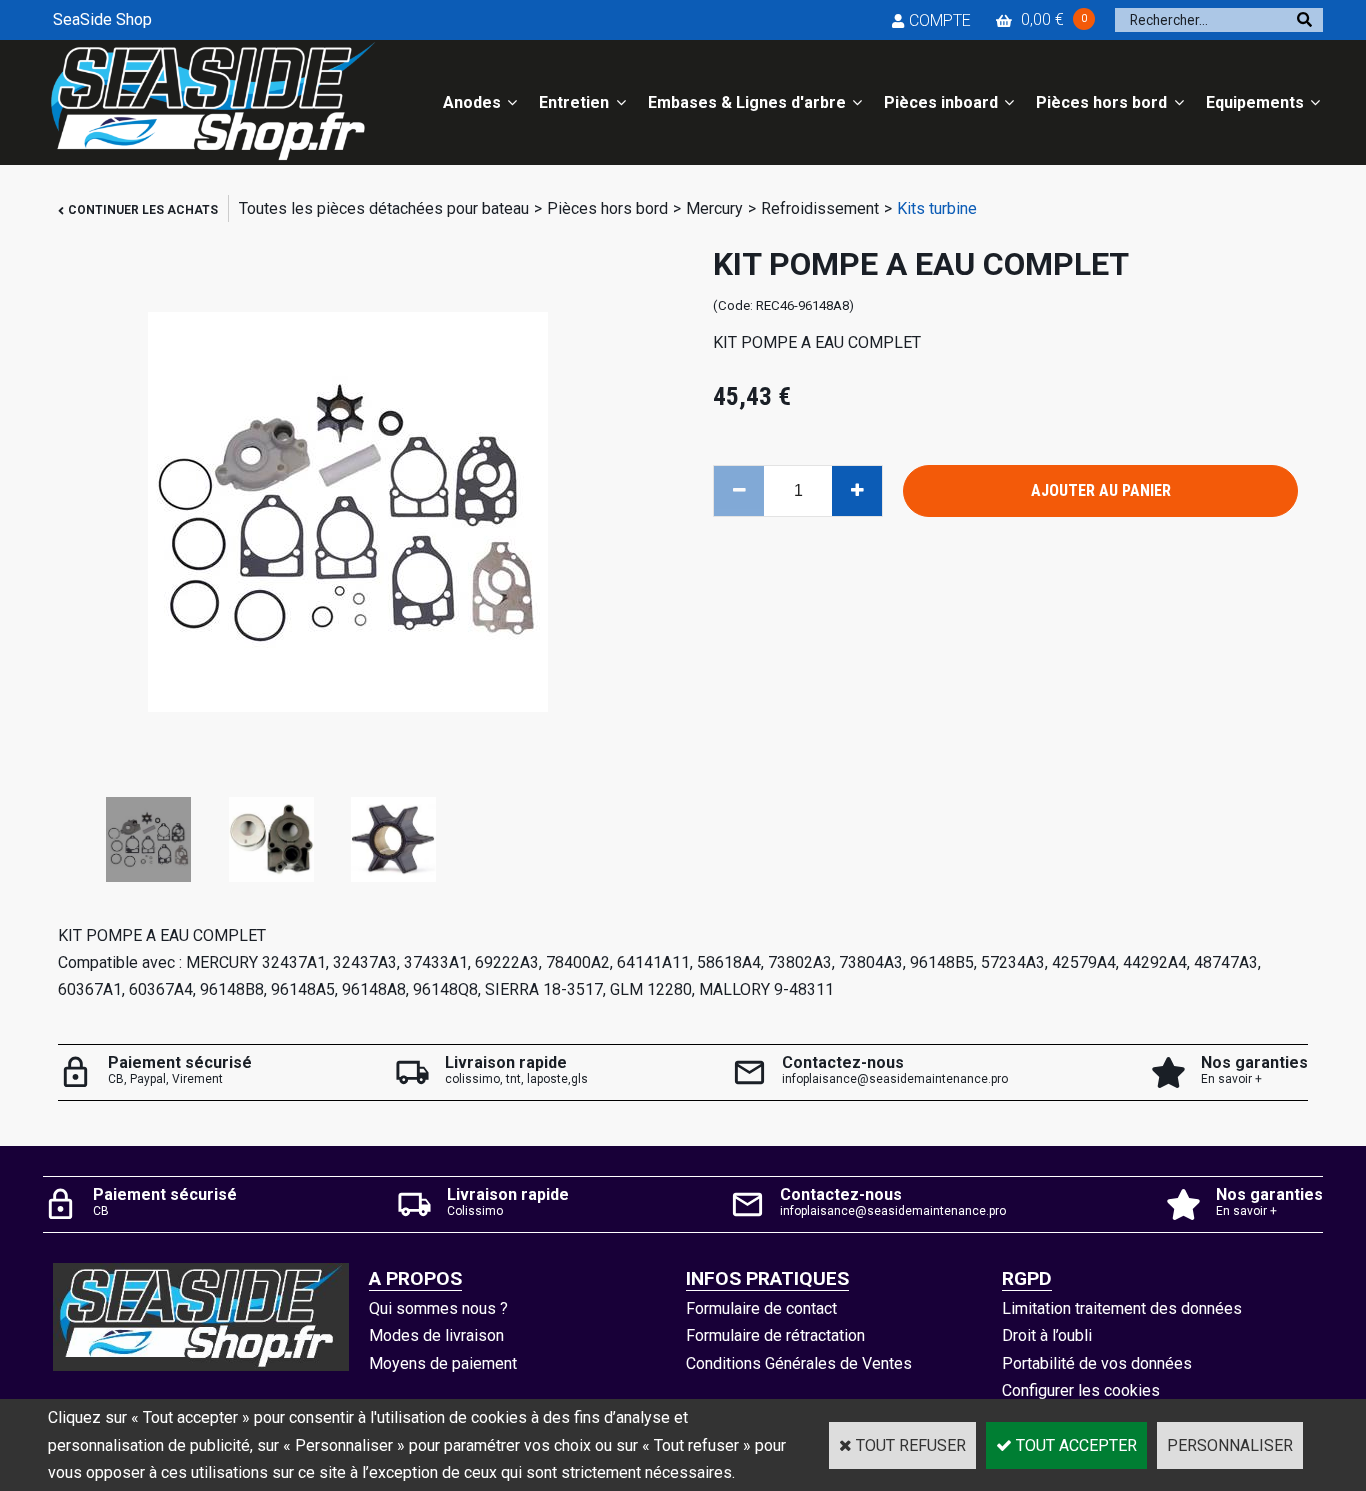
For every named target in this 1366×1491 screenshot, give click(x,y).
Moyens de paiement (443, 1363)
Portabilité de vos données (1097, 1363)
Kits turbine (937, 208)
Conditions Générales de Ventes (799, 1363)
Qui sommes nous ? (438, 1308)
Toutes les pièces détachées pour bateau (384, 208)
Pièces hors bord (1101, 102)
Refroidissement (820, 208)
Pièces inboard (941, 102)
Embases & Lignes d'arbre (747, 102)
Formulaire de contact (761, 1308)
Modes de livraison (436, 1335)
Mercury (714, 208)
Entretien (574, 102)
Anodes (472, 102)
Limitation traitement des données (1122, 1308)
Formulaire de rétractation (775, 1335)
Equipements (1255, 102)
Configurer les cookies (1081, 1390)
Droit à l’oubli (1047, 1335)
